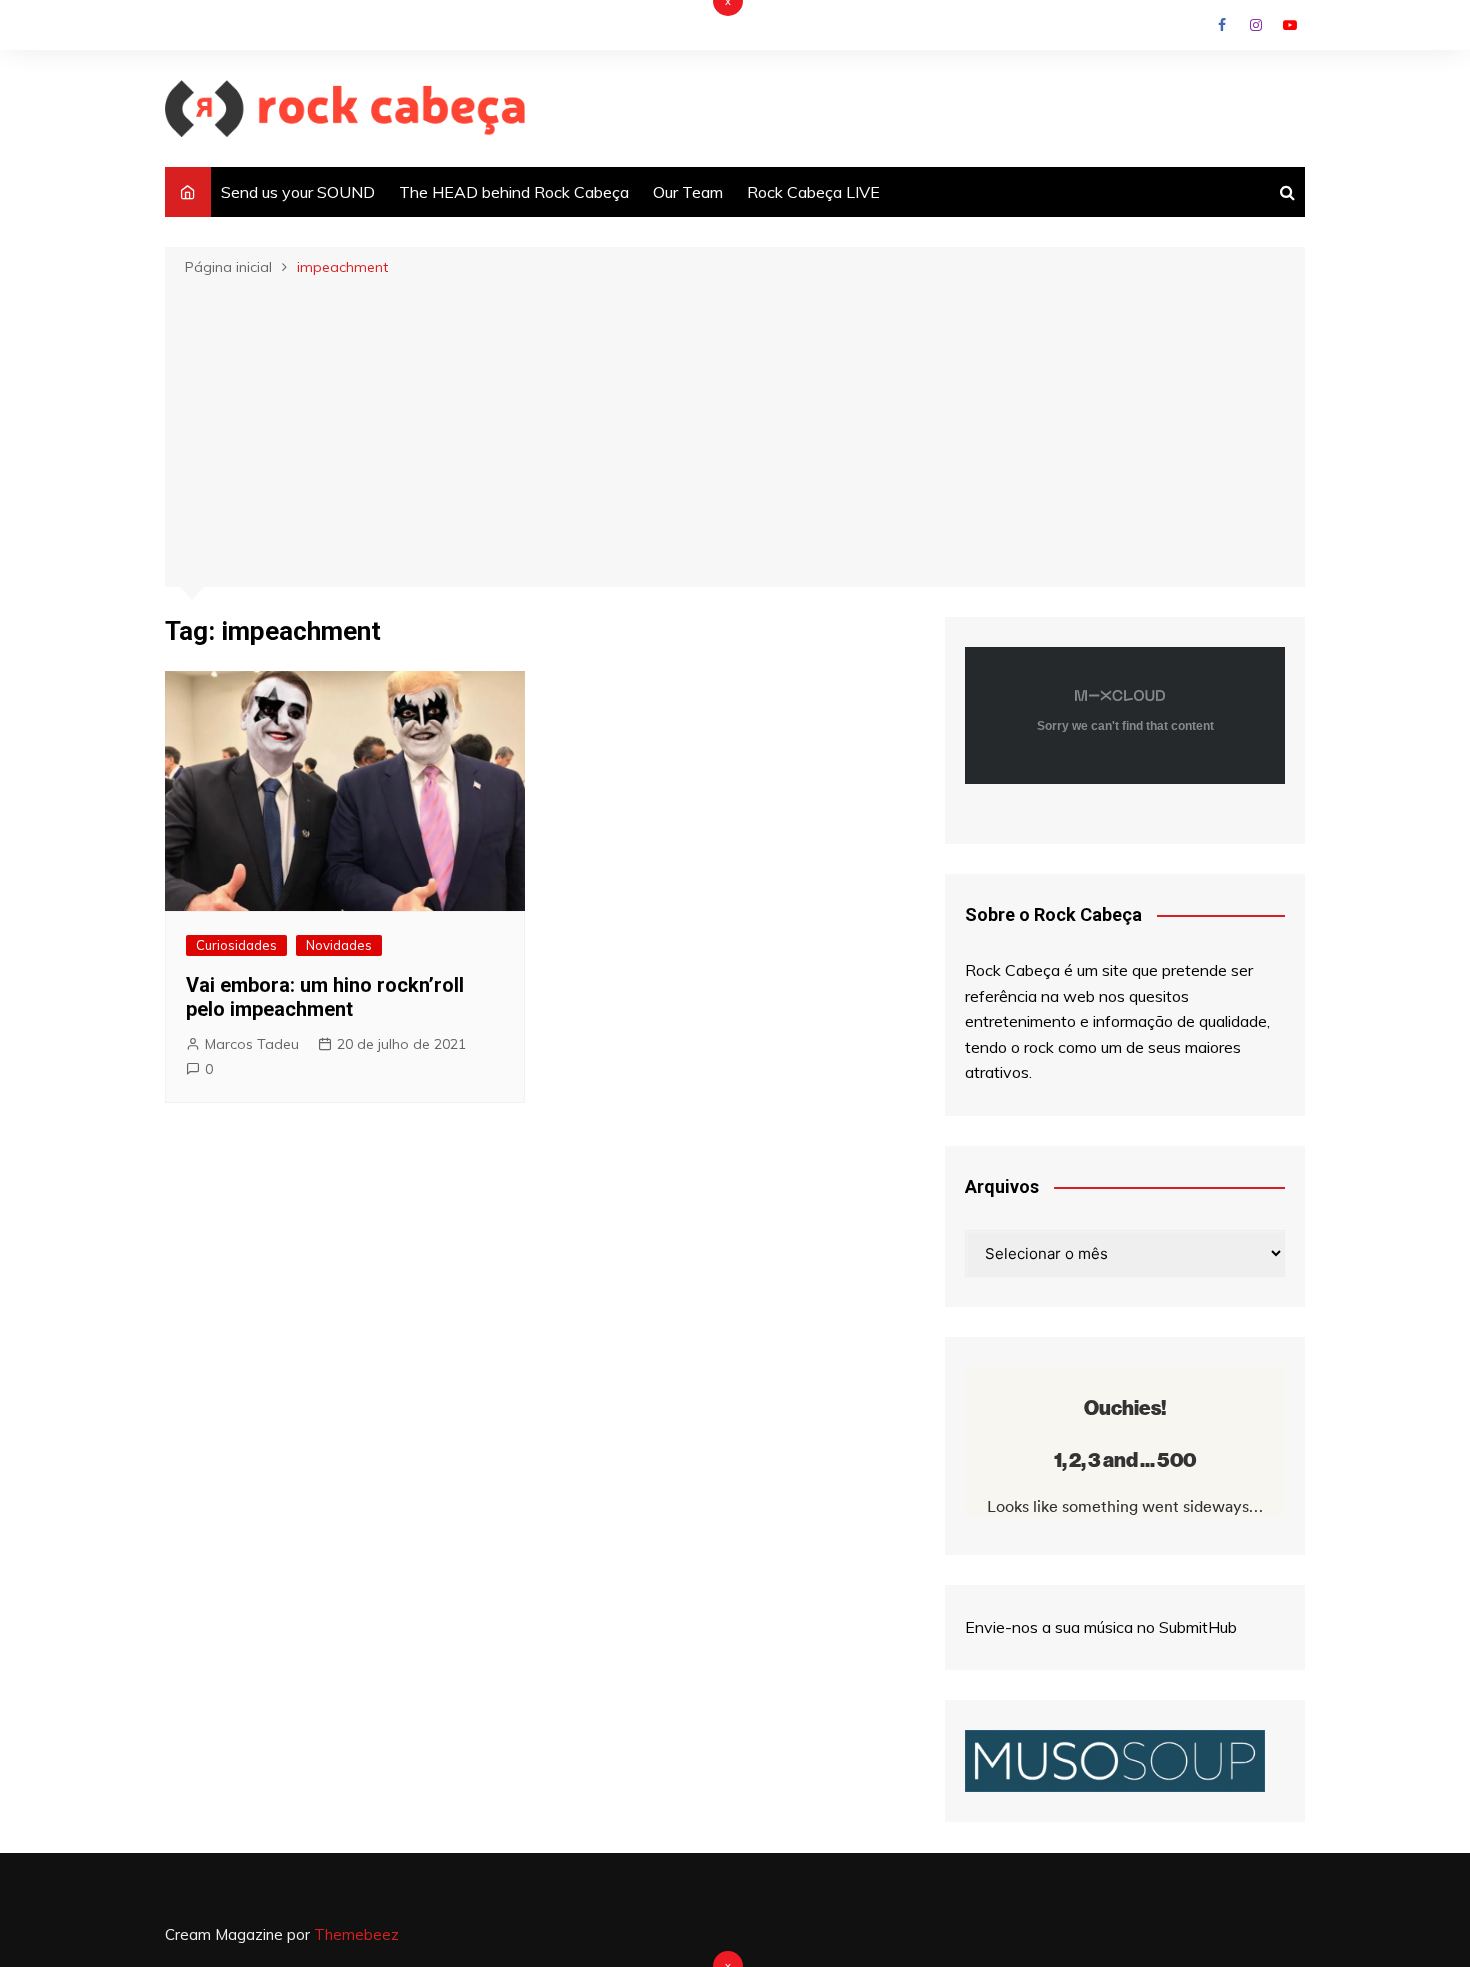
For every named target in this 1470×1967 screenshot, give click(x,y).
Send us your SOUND (298, 192)
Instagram (1256, 25)
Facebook (1222, 25)
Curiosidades (236, 945)
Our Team (688, 192)
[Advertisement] (735, 430)
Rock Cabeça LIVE (813, 192)
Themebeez (356, 1934)
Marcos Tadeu (252, 1044)
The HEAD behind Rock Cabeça (514, 192)
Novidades (339, 945)
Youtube (1290, 25)
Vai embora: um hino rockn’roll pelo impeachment (325, 997)
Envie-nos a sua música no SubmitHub (1101, 1627)
